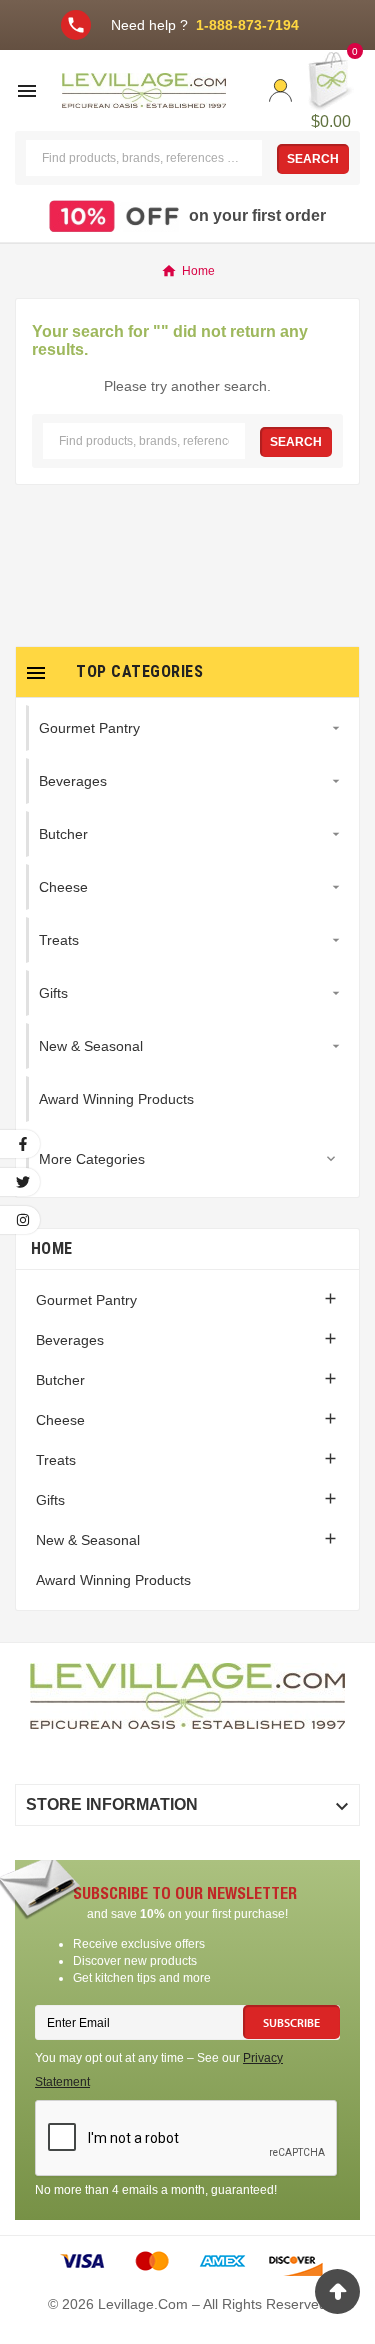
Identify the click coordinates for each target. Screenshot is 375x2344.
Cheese (60, 1420)
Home (51, 1248)
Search (313, 159)
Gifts (50, 1500)
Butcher (60, 1380)
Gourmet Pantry (86, 1300)
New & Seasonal (88, 1540)
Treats (56, 1460)
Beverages (70, 1340)
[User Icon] (280, 90)
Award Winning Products (113, 1580)
